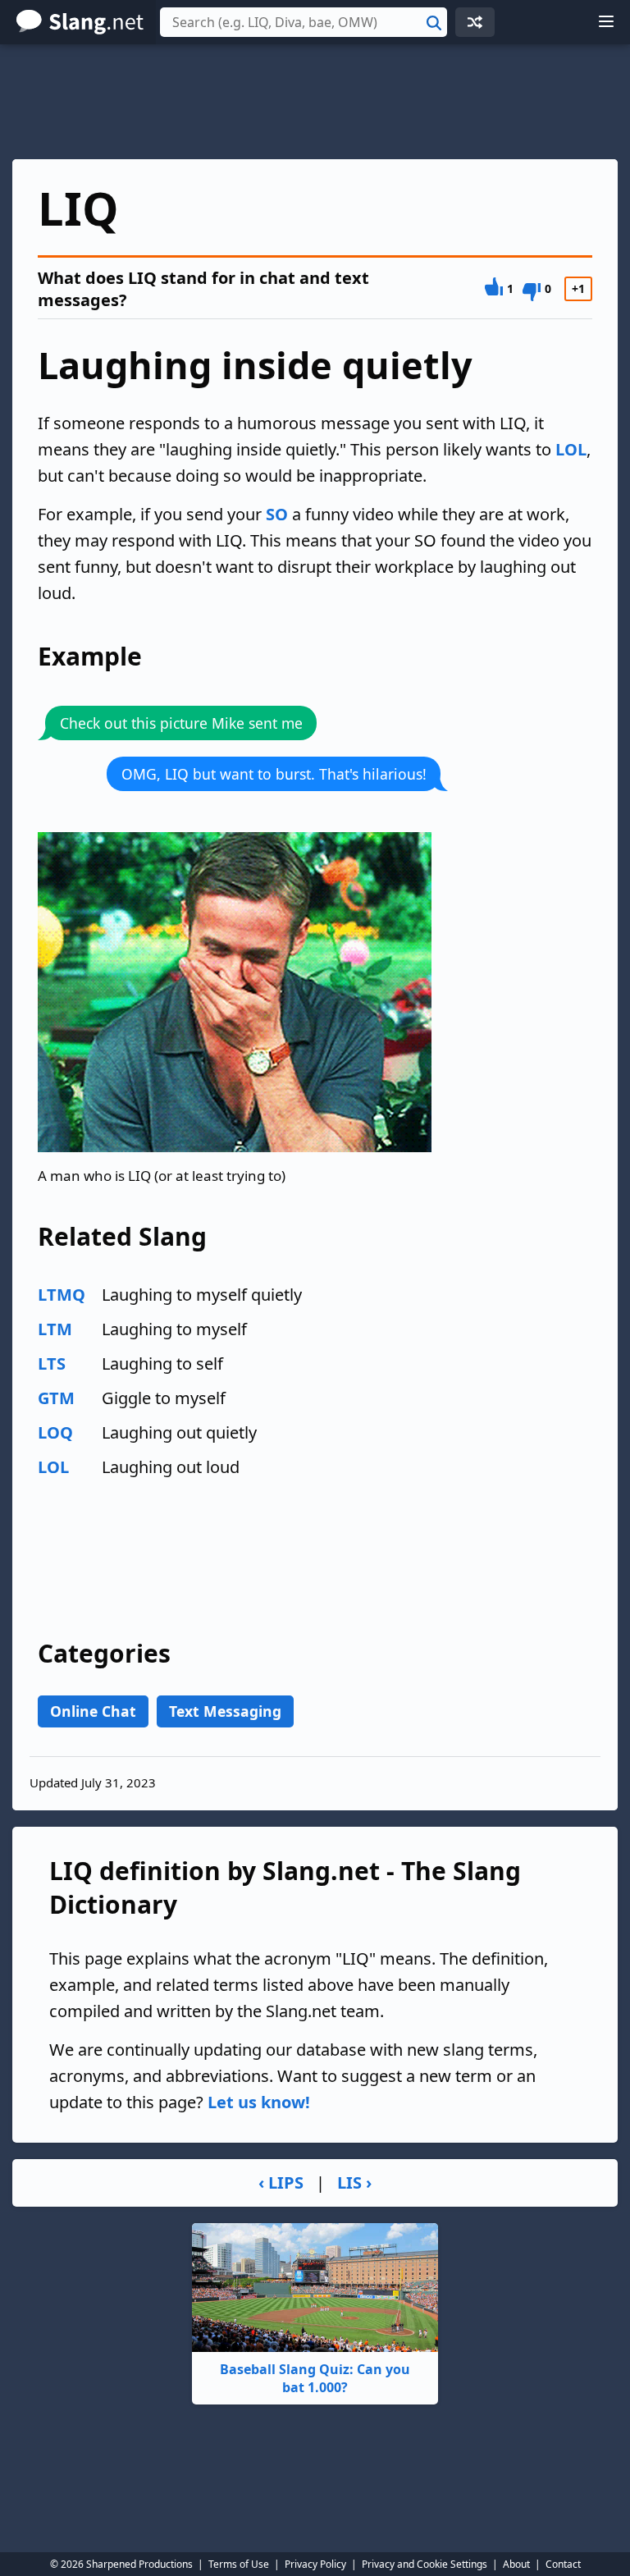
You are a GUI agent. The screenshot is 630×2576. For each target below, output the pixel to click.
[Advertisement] (315, 102)
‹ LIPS (281, 2183)
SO (277, 514)
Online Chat (93, 1711)
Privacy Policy (315, 2564)
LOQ (55, 1432)
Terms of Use (239, 2564)
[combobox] (304, 22)
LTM (55, 1329)
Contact (563, 2564)
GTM (56, 1398)
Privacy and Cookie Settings (425, 2564)
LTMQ (62, 1295)
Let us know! (259, 2102)
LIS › (354, 2183)
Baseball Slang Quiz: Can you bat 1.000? (315, 2378)
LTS (52, 1363)
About (516, 2564)
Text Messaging (225, 1711)
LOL (571, 449)
